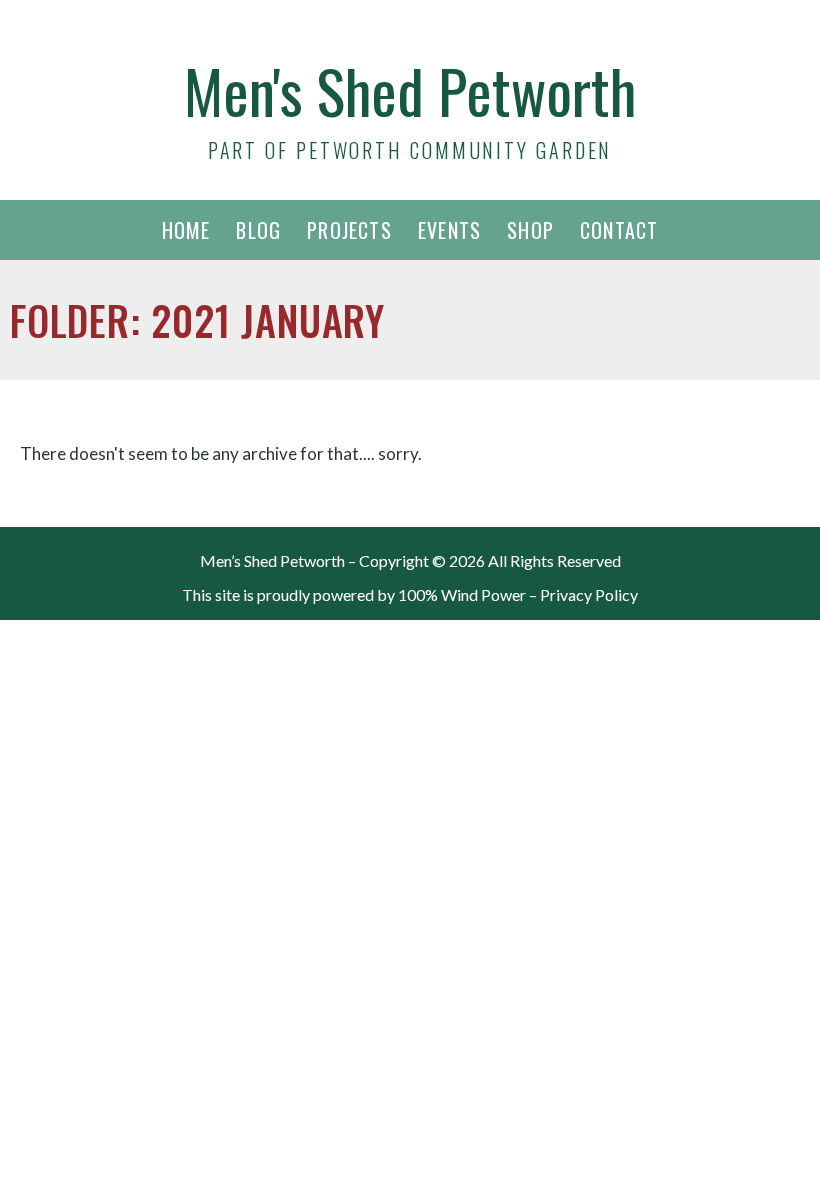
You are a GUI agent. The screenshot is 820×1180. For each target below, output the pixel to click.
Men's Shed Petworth (410, 89)
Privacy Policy (589, 594)
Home (186, 230)
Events (449, 230)
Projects (349, 230)
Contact (619, 230)
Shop (530, 230)
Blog (258, 230)
